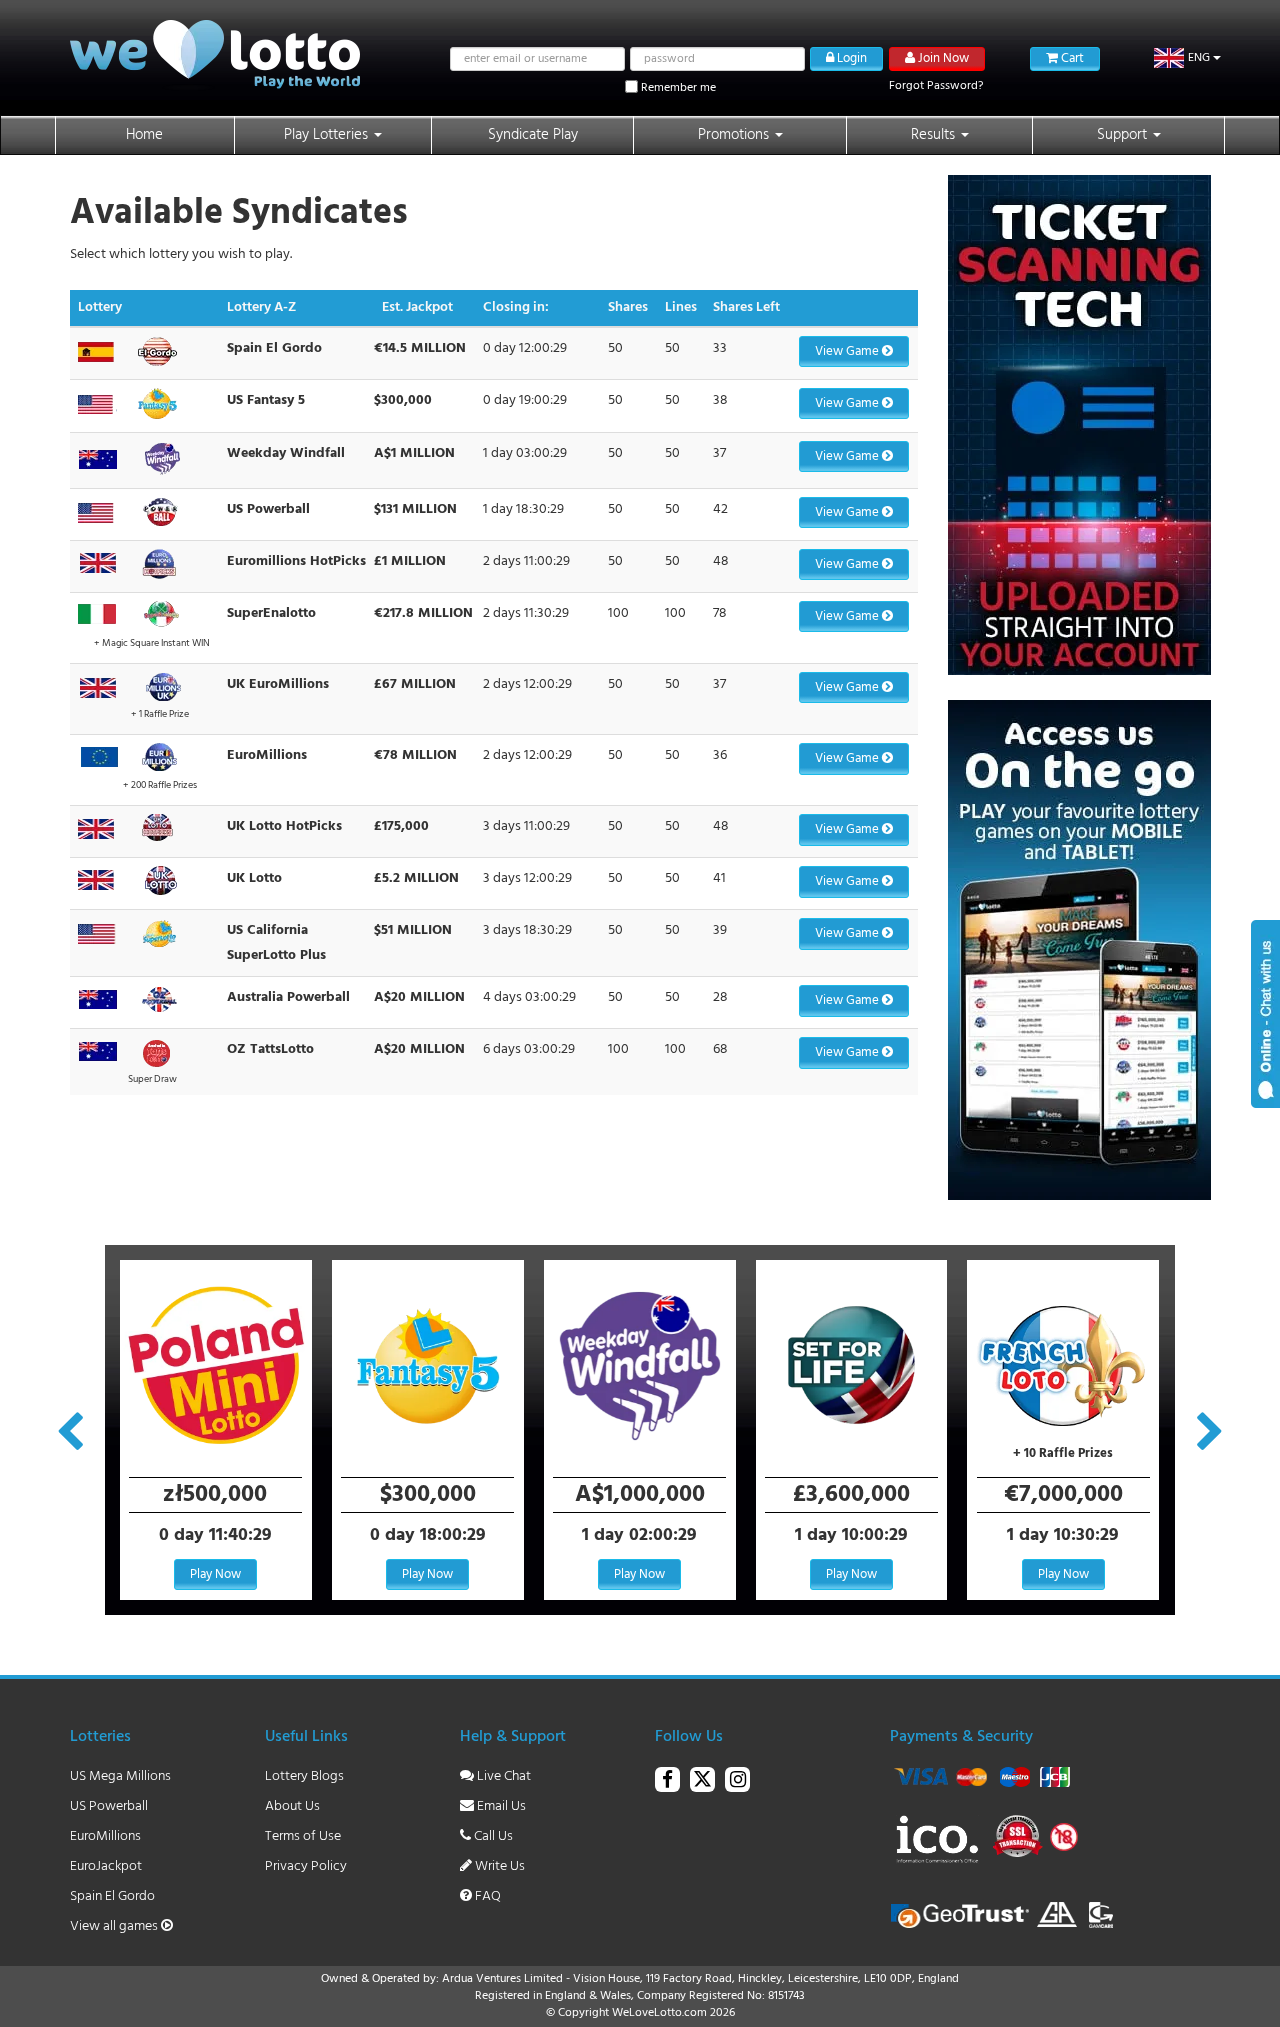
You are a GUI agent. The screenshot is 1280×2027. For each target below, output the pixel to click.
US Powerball (109, 1806)
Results (935, 135)
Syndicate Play (533, 135)
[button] (1187, 58)
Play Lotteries (328, 135)
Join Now (942, 58)
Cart (1071, 58)
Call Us (492, 1836)
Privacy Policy (306, 1866)
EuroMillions (105, 1836)
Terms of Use (303, 1836)
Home (144, 135)
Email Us (500, 1806)
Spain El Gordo (112, 1896)
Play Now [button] (215, 1574)
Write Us (498, 1866)
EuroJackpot (106, 1866)
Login (850, 58)
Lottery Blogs (304, 1776)
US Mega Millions (120, 1776)
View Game (848, 351)
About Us (292, 1806)
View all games (115, 1926)
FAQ (486, 1896)
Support (1124, 135)
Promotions (735, 135)
